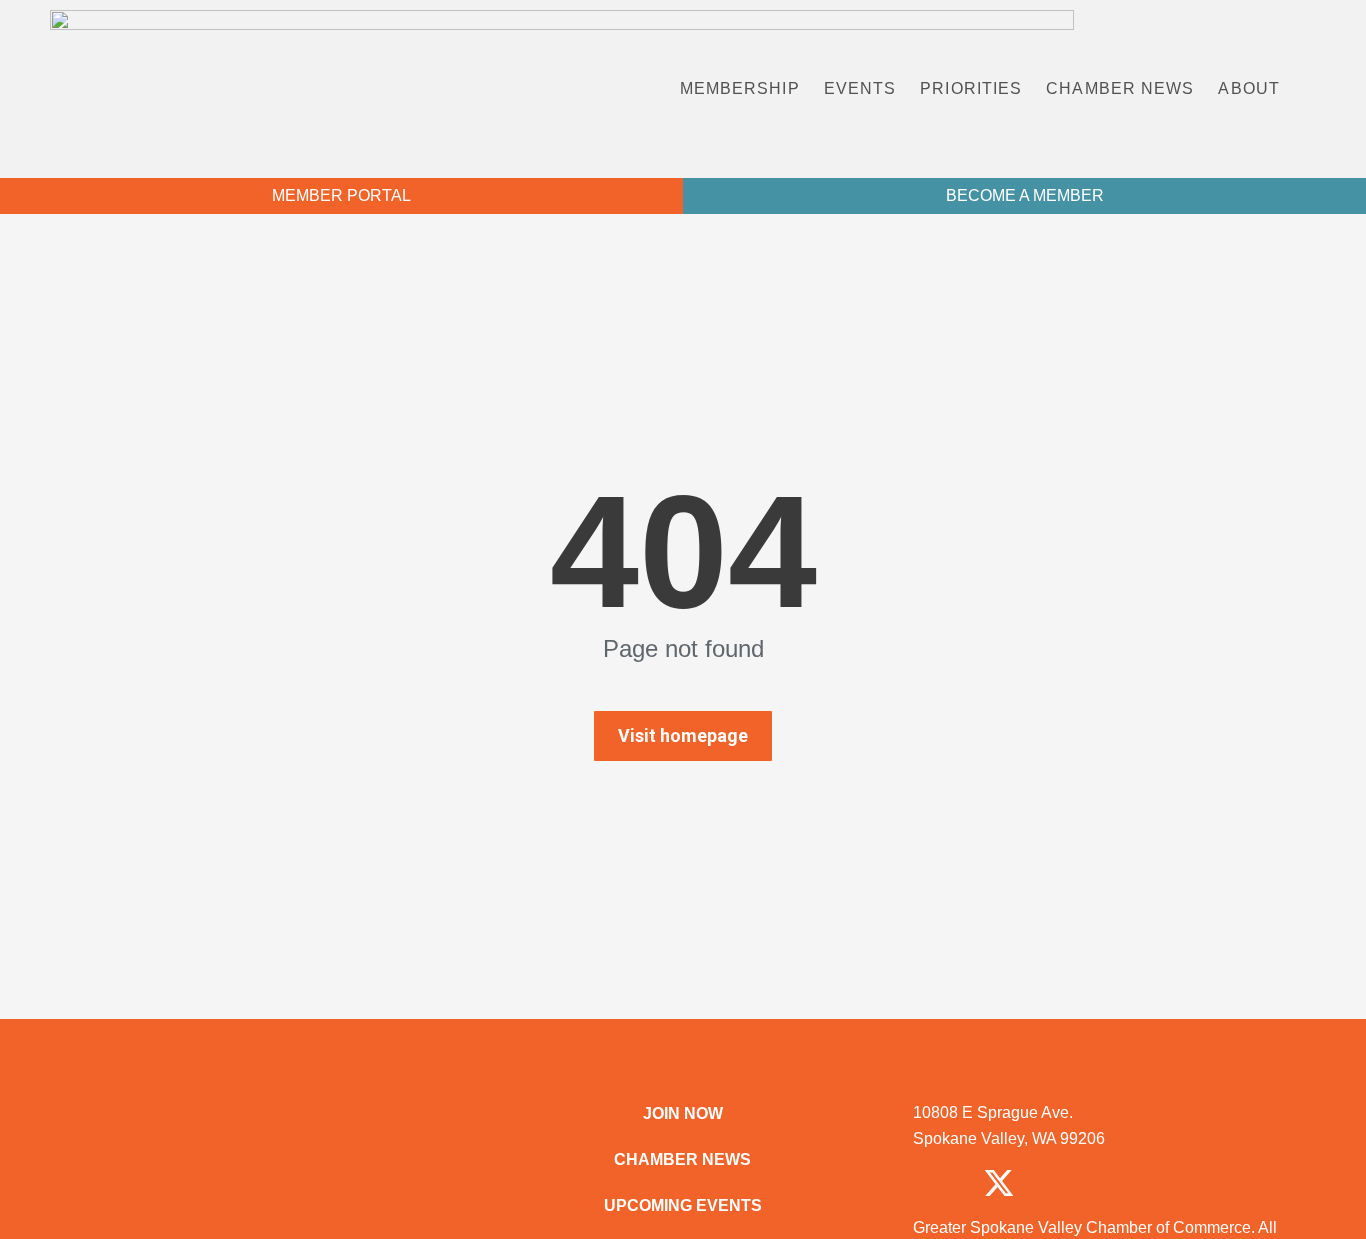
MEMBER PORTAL (341, 195)
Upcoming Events (683, 1205)
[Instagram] (1068, 1183)
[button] (1329, 89)
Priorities (971, 88)
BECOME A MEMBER (1025, 195)
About (1249, 88)
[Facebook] (930, 1183)
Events (860, 88)
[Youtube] (1206, 1183)
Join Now (683, 1113)
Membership (740, 88)
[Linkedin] (1137, 1183)
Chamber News (1120, 88)
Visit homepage (683, 735)
